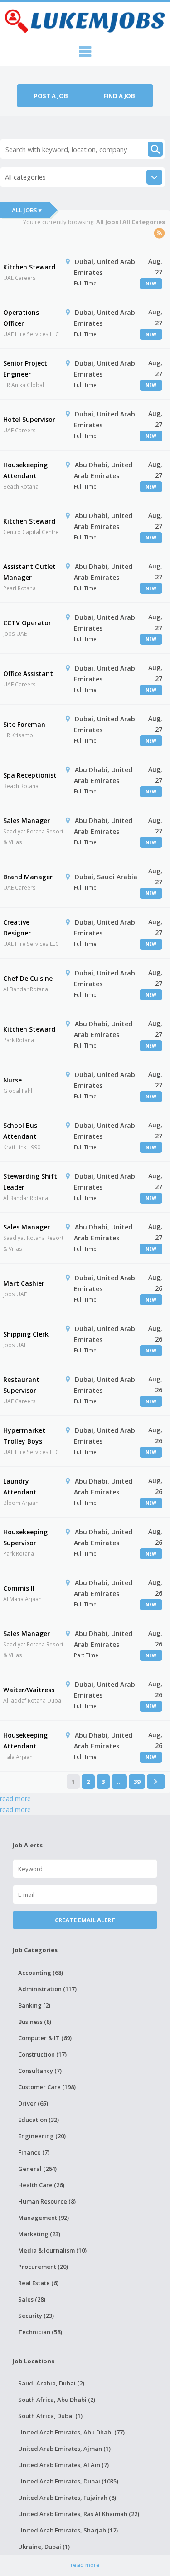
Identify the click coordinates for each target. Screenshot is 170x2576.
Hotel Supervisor (29, 419)
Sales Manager (27, 820)
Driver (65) (33, 2103)
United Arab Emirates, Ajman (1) (64, 2449)
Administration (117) (47, 1989)
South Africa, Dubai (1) (50, 2416)
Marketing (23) (39, 2234)
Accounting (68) (41, 1973)
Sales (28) (32, 2299)
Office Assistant (28, 673)
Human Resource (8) (47, 2201)
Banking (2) (34, 2005)
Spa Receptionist (30, 775)
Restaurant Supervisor (21, 1385)
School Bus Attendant (20, 1131)
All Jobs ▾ (27, 210)
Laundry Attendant (20, 1486)
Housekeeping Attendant (25, 470)
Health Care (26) (41, 2185)
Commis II (19, 1588)
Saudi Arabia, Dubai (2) (51, 2383)
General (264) (37, 2169)
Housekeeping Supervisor (25, 1537)
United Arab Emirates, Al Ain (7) (63, 2465)
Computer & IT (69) (45, 2038)
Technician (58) (40, 2332)
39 (137, 1782)
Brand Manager (28, 877)
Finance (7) (34, 2152)
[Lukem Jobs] (85, 20)
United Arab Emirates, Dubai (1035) (68, 2481)
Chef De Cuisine (28, 978)
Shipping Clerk (26, 1334)
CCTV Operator (27, 623)
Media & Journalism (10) (52, 2250)
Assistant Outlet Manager (29, 572)
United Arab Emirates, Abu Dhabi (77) (71, 2432)
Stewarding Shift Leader (30, 1182)
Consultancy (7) (40, 2071)
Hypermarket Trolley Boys (24, 1436)
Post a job (51, 96)
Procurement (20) (43, 2267)
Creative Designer (17, 928)
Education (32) (39, 2120)
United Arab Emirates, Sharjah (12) (68, 2530)
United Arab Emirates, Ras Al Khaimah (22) (79, 2514)
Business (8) (35, 2022)
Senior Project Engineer (25, 369)
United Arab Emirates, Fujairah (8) (67, 2498)
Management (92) (44, 2218)
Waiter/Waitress (29, 1690)
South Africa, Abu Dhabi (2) (57, 2400)
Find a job (119, 96)
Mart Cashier (24, 1283)
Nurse (12, 1080)
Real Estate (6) (38, 2283)
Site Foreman (24, 724)
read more (15, 1799)
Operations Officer (21, 318)
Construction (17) (42, 2054)
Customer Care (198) (47, 2087)
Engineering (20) (42, 2136)
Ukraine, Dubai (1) (44, 2547)
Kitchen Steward (29, 267)
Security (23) (36, 2316)
